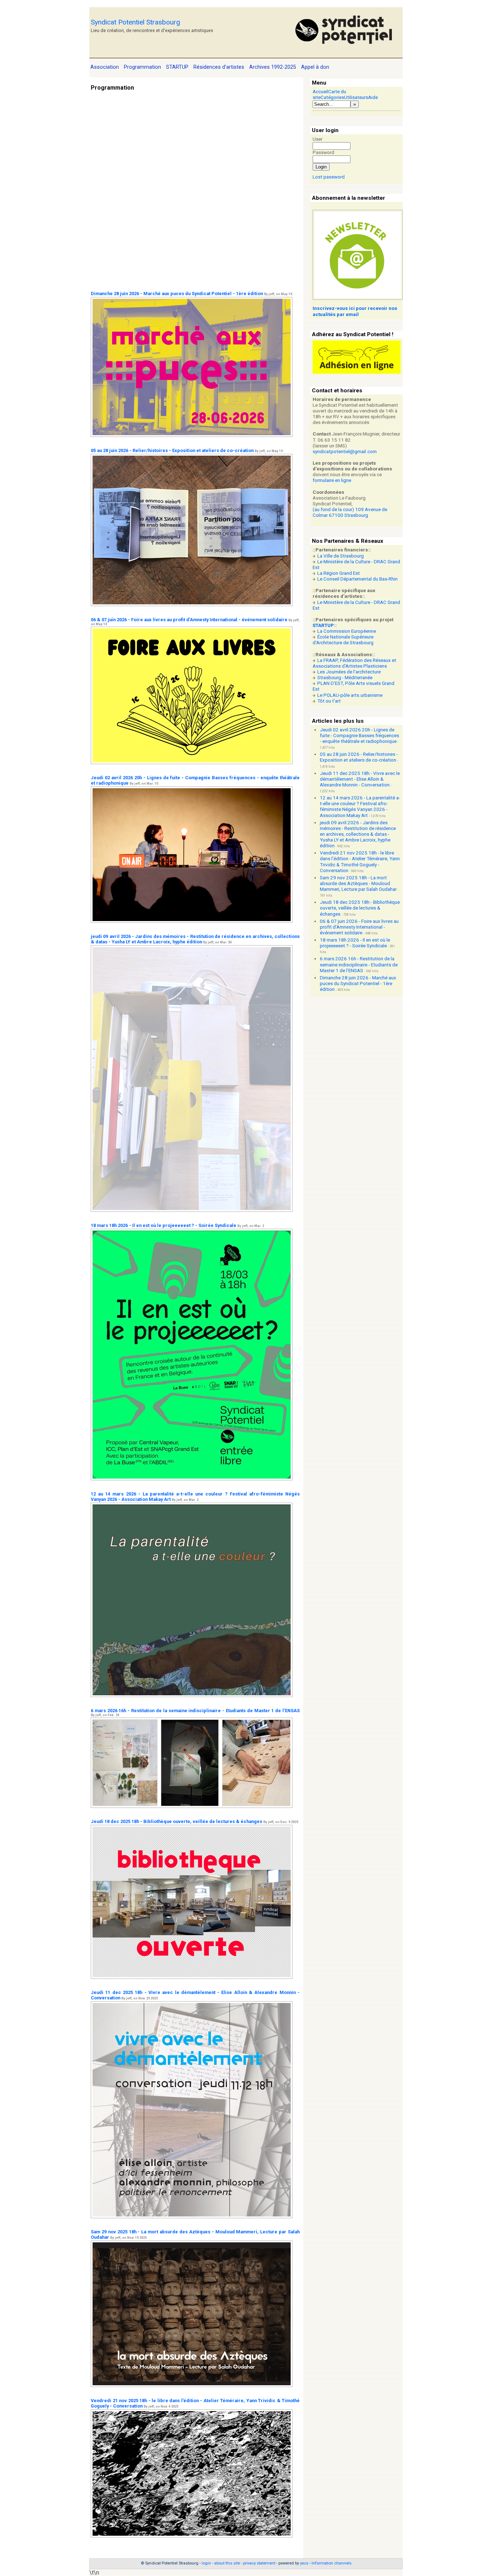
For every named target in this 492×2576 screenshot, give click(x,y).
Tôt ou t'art (329, 701)
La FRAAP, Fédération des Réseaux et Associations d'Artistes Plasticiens (354, 663)
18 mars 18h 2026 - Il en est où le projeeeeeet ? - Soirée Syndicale (164, 1225)
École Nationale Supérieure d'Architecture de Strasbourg (343, 640)
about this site (227, 2563)
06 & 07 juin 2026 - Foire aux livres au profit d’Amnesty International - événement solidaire (189, 620)
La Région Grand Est (339, 573)
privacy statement (259, 2563)
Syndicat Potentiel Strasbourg (135, 22)
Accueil (320, 92)
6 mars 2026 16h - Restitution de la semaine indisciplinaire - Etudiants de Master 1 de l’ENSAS (195, 1711)
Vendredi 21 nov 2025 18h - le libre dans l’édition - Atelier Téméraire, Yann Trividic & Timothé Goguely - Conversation (360, 861)
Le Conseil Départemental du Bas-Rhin (357, 579)
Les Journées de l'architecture (349, 672)
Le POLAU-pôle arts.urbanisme (350, 695)
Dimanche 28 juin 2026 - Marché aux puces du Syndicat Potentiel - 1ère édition (177, 294)
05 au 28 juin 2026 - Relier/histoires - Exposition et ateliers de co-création (172, 450)
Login (321, 167)
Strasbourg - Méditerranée (345, 678)
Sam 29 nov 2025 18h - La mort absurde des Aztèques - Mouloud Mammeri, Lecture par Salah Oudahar (358, 883)
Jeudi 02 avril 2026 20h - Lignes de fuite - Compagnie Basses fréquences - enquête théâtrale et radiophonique (359, 736)
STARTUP (323, 625)
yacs (304, 2563)
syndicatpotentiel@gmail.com (345, 452)
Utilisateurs (356, 97)
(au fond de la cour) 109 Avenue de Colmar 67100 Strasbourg (350, 512)
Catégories (332, 97)
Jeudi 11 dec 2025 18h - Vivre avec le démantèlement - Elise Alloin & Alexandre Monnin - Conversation (360, 779)
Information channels (332, 2563)
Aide (373, 97)
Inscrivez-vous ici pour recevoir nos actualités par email (355, 311)
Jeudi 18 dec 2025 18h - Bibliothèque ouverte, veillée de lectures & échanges (176, 1821)
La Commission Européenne (347, 631)
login (206, 2563)
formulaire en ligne (332, 480)
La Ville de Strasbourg (341, 556)
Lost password (329, 177)
